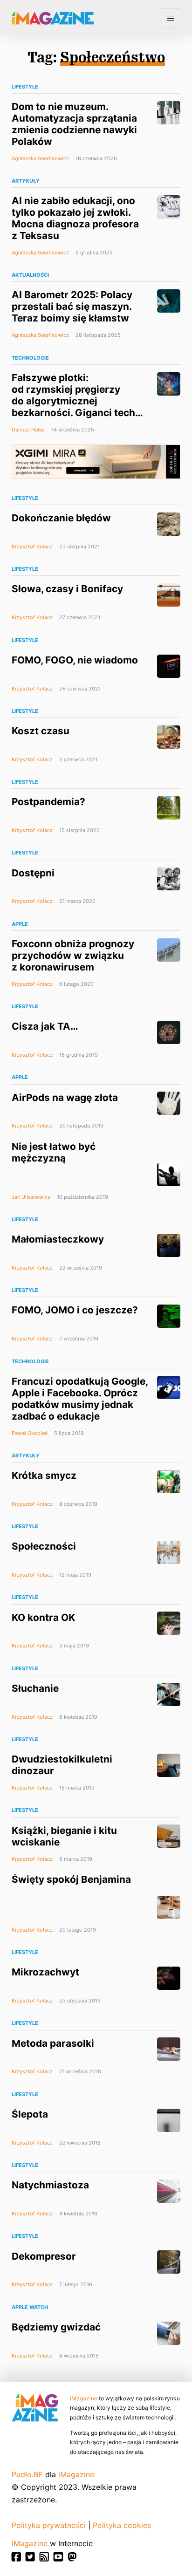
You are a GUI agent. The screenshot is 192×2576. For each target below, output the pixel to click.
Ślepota (30, 2114)
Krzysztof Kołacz (32, 547)
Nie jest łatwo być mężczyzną (54, 1152)
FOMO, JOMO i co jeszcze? (75, 1310)
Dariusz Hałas (28, 430)
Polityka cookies (122, 2525)
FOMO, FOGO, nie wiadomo (75, 660)
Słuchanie (35, 1688)
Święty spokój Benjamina (71, 1879)
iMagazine (84, 2398)
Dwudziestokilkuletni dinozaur (62, 1765)
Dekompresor (44, 2256)
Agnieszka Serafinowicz (40, 158)
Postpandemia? (48, 802)
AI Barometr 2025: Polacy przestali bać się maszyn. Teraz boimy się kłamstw (72, 306)
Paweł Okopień (30, 1433)
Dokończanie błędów (61, 518)
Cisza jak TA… (45, 1026)
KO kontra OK (43, 1617)
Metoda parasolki (53, 2043)
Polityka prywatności (49, 2525)
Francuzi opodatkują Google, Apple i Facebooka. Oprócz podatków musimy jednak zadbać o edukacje (80, 1399)
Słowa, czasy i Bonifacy (67, 589)
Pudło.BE (27, 2474)
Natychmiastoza (50, 2185)
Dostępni (33, 873)
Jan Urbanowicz (31, 1197)
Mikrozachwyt (45, 1972)
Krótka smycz (44, 1475)
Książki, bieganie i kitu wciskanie (64, 1836)
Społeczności (44, 1546)
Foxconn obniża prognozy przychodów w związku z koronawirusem (73, 955)
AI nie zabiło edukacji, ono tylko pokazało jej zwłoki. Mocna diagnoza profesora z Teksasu (75, 218)
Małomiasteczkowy (58, 1239)
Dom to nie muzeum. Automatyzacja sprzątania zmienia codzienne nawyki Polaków (74, 124)
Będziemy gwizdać (56, 2327)
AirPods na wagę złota (65, 1097)
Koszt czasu (41, 731)
